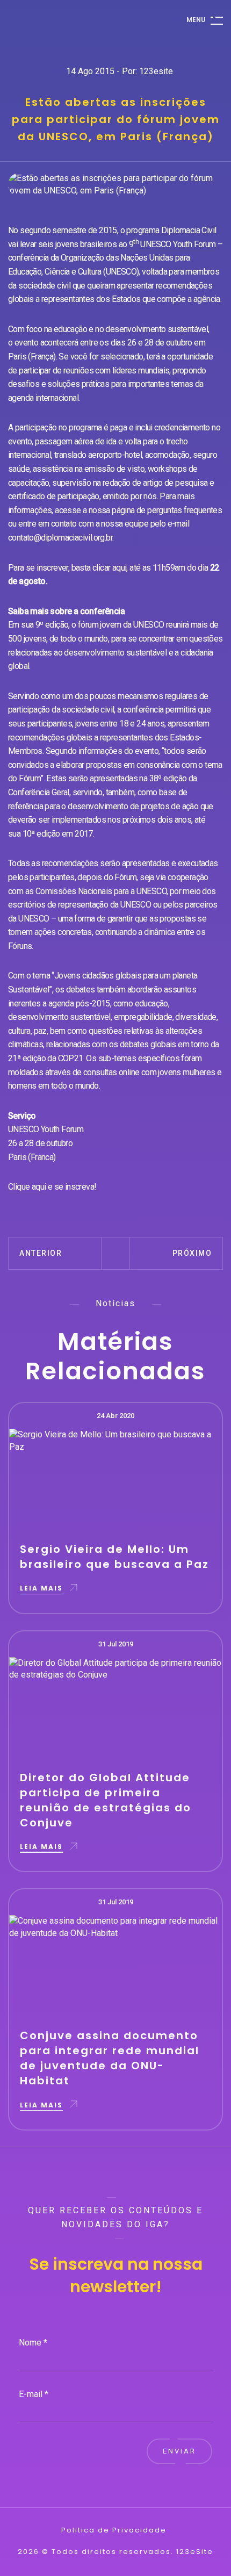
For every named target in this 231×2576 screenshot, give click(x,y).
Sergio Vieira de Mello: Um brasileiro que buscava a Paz (114, 1557)
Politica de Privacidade (114, 2530)
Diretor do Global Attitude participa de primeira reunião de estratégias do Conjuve (106, 1800)
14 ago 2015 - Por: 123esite (120, 71)
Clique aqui (27, 1187)
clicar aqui (109, 568)
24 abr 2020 (115, 1416)
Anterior (41, 1253)
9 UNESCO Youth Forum (172, 244)
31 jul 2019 (116, 1644)
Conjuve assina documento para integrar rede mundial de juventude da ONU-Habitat (110, 2058)
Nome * (33, 2343)
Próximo (192, 1253)
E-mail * (34, 2394)
